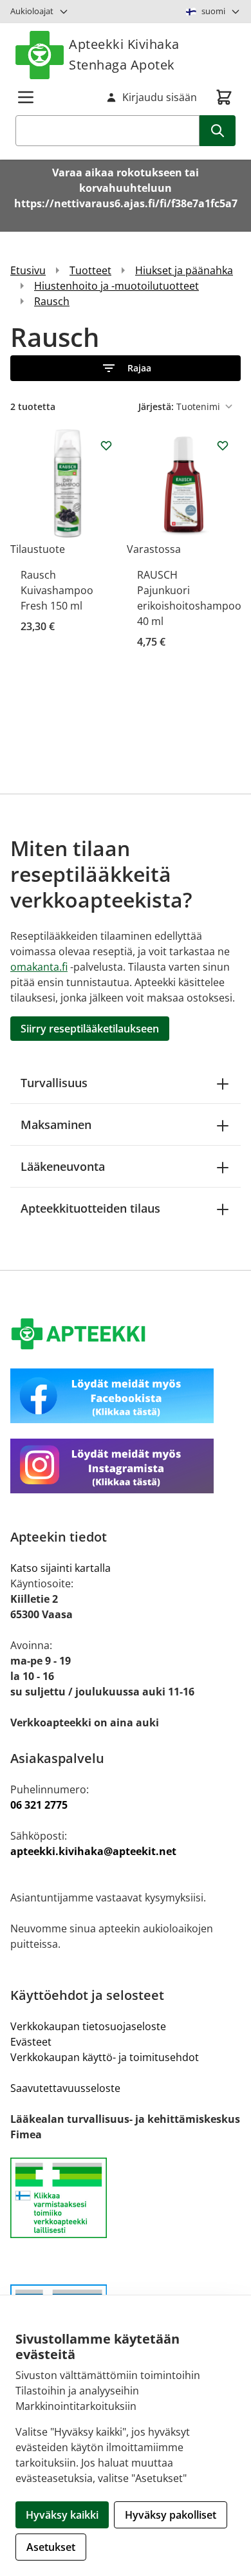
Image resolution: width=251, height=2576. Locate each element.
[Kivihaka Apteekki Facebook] (126, 1396)
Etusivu (28, 270)
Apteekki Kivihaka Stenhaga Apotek (124, 54)
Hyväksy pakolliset (171, 2515)
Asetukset (51, 2547)
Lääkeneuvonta (63, 1166)
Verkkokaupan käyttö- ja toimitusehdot (105, 2057)
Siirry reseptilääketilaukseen (90, 1029)
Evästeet (31, 2042)
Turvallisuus (54, 1083)
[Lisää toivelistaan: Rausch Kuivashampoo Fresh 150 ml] (106, 445)
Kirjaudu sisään (160, 97)
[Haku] (218, 131)
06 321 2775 (39, 1805)
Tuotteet (90, 270)
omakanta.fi (39, 967)
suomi (213, 11)
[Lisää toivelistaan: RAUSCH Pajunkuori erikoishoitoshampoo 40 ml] (223, 445)
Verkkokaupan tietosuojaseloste (88, 2026)
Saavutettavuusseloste (65, 2088)
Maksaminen (56, 1125)
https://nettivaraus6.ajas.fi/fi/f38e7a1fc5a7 (126, 203)
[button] (126, 368)
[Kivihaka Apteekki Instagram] (126, 1466)
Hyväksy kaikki (62, 2515)
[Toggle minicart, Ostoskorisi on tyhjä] (224, 97)
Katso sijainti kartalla (60, 1568)
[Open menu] (26, 97)
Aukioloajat (32, 11)
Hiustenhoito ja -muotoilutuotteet (116, 286)
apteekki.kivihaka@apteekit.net (93, 1851)
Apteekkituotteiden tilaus (90, 1208)
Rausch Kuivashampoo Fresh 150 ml (57, 590)
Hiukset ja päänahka (184, 270)
